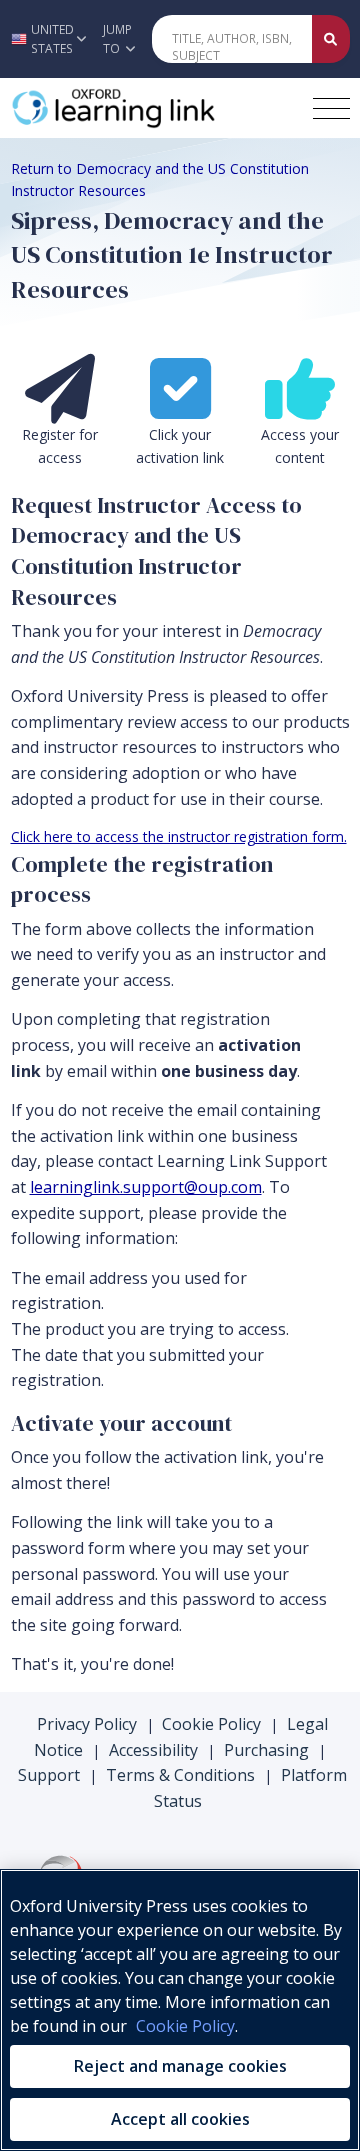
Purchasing (266, 1750)
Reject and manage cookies (180, 2066)
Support (49, 1775)
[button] (46, 39)
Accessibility (153, 1750)
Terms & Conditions (180, 1775)
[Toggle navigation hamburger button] (331, 108)
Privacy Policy (87, 1724)
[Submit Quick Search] (331, 39)
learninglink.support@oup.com (146, 1187)
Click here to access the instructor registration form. (179, 836)
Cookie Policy (211, 1724)
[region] (180, 2010)
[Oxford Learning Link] (155, 108)
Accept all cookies (180, 2119)
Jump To (117, 39)
